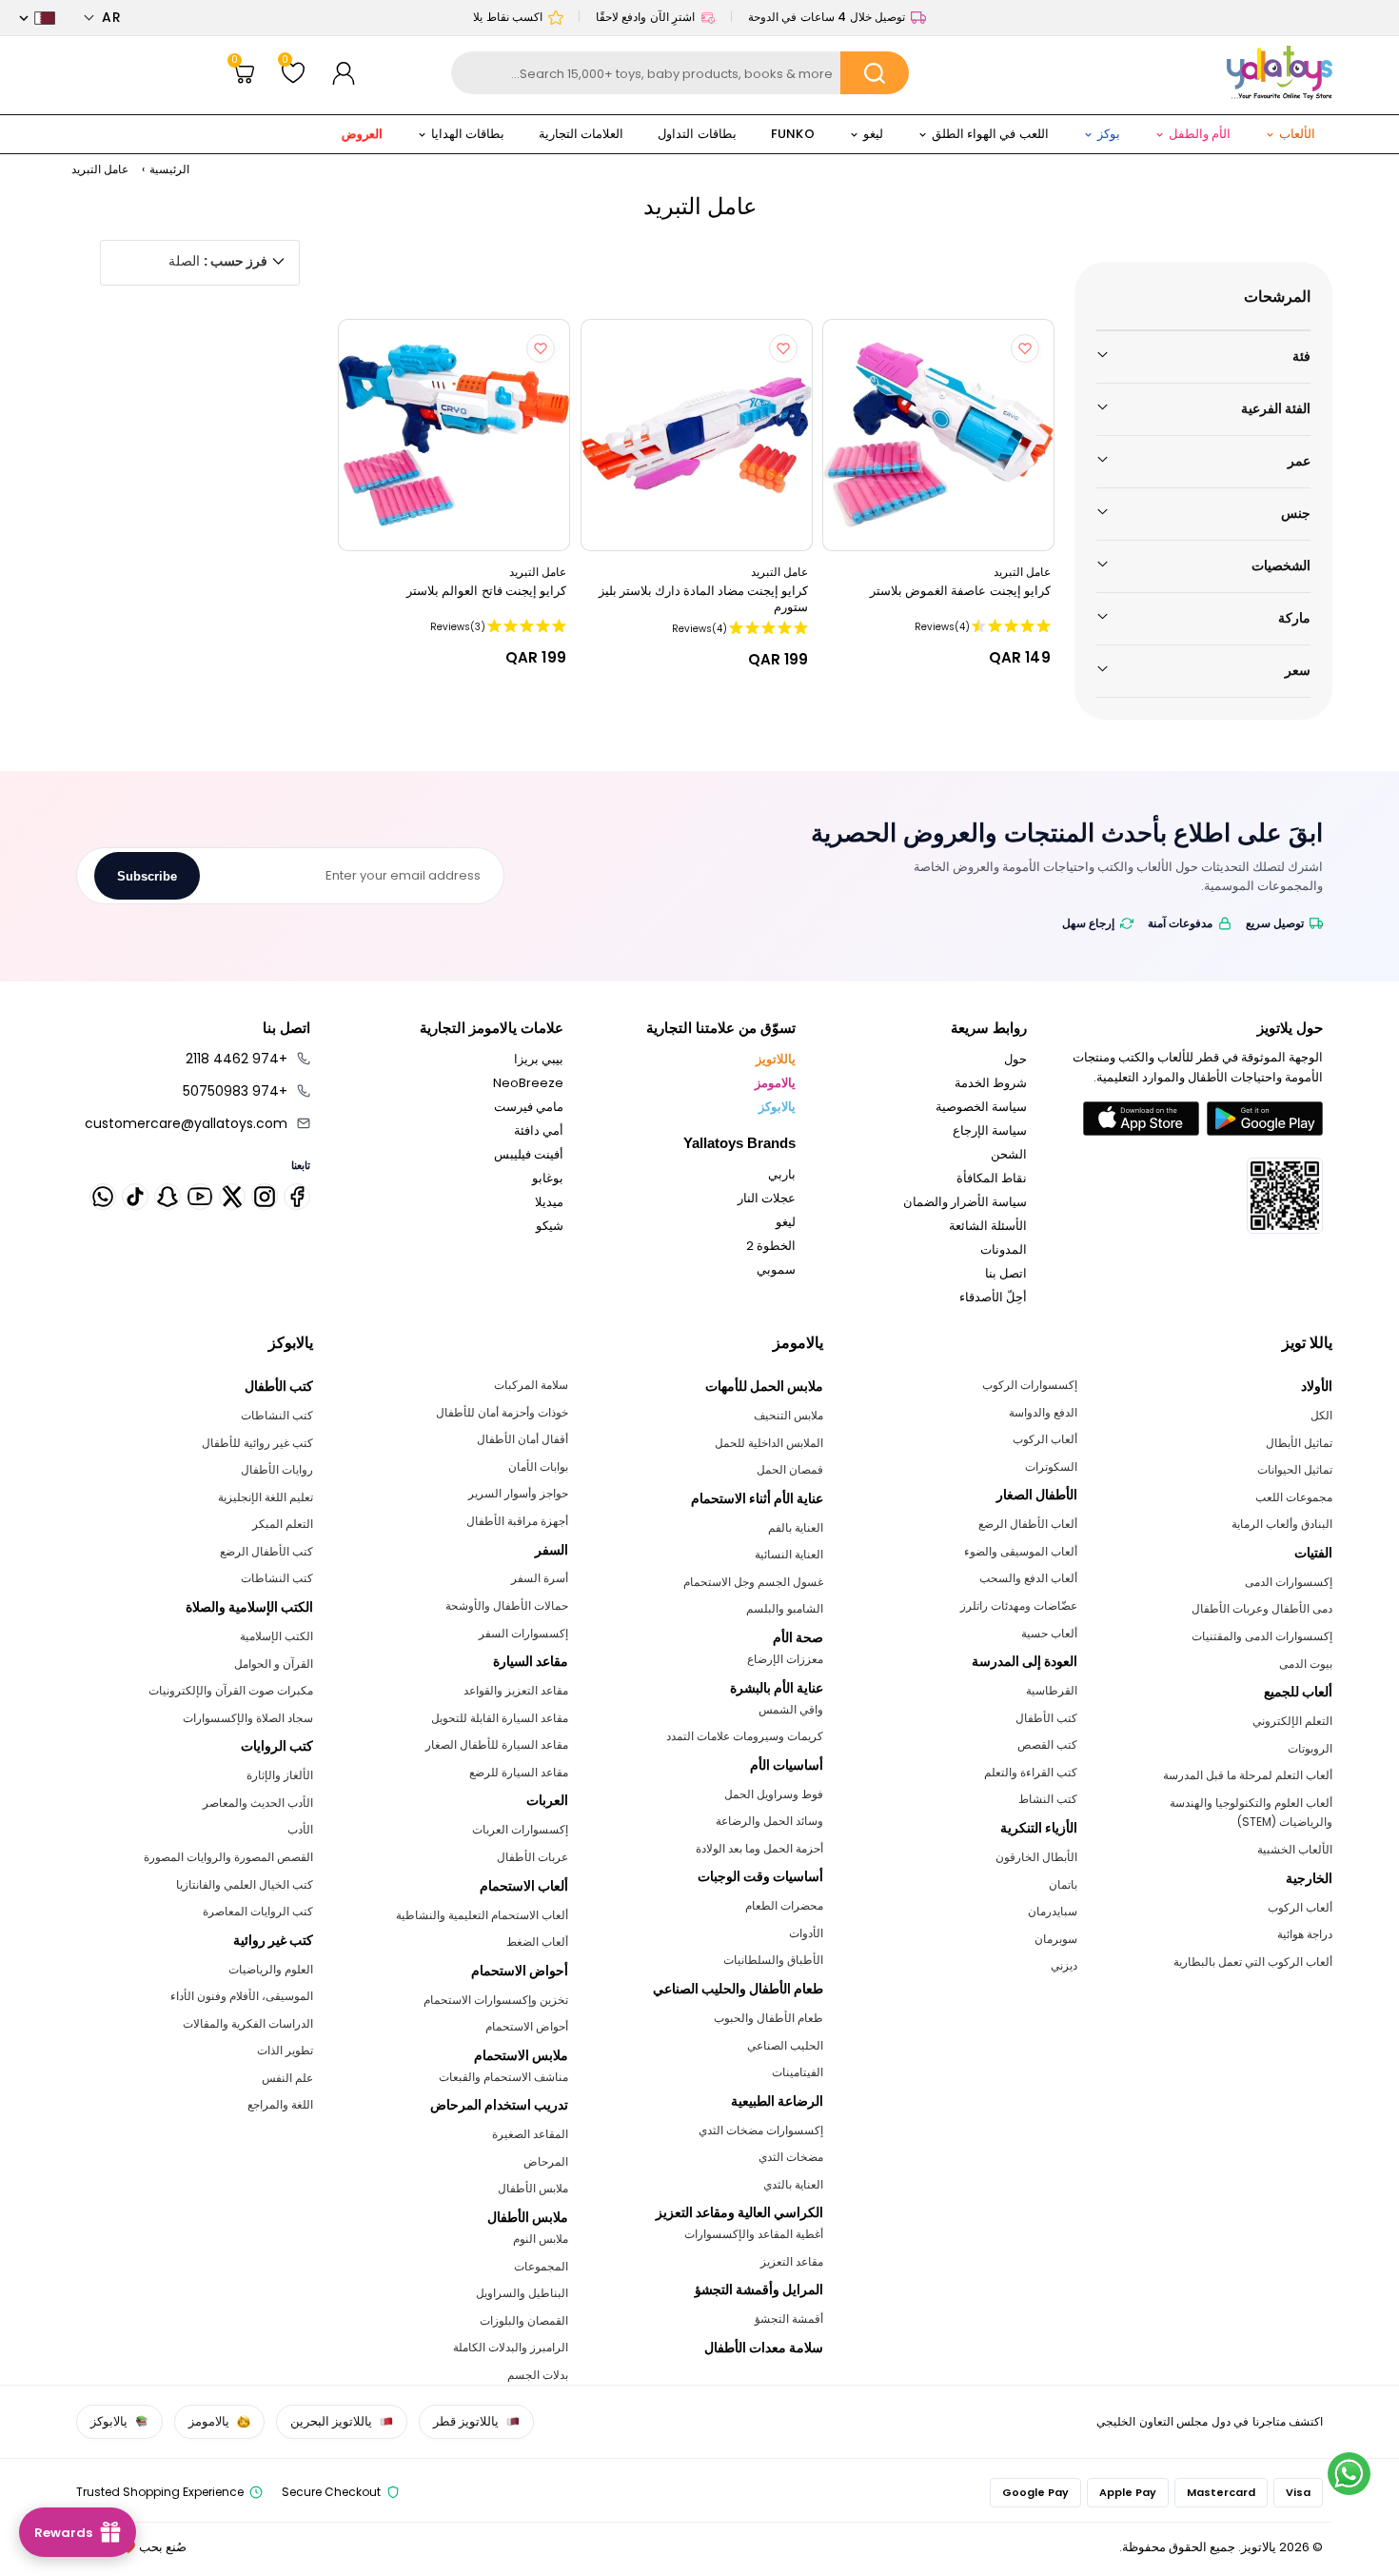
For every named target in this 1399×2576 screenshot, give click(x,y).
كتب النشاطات (277, 1415)
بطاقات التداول (697, 134)
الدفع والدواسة (1043, 1412)
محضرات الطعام (784, 1905)
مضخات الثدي (791, 2157)
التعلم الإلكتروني (1292, 1721)
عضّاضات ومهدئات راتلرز (1019, 1605)
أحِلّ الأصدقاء (993, 1297)
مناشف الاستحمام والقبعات (503, 2077)
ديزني (1064, 1965)
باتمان (1063, 1884)
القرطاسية (1052, 1690)
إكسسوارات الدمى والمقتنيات (1262, 1636)
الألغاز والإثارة (280, 1775)
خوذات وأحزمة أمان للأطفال (502, 1412)
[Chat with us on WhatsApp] (1349, 2474)
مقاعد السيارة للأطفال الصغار (497, 1744)
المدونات (1004, 1249)
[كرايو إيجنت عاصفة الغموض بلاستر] (938, 435)
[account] (344, 73)
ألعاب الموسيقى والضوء (1021, 1551)
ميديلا (549, 1202)
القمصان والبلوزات (524, 2320)
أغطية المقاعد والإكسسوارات (754, 2234)
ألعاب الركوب (1300, 1907)
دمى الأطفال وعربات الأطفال (1262, 1608)
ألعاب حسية (1049, 1633)
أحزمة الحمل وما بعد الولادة (759, 1848)
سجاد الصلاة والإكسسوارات (248, 1718)
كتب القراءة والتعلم (1031, 1772)
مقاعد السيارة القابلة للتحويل (500, 1718)
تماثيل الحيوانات (1295, 1469)
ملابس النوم (541, 2239)
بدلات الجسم (538, 2375)
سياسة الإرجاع (990, 1130)
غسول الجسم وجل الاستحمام (753, 1582)
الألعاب (1297, 134)
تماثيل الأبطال (1299, 1443)
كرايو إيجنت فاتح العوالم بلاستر (486, 591)
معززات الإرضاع (785, 1659)
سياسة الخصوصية (981, 1107)
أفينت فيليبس (529, 1154)
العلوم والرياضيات (271, 1969)
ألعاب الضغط (537, 1942)
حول (1015, 1059)
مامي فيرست (529, 1107)
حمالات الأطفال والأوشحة (507, 1605)
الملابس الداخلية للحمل (769, 1443)
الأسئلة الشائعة (988, 1226)
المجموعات (541, 2266)
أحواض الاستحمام (527, 2026)
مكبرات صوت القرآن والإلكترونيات (231, 1690)
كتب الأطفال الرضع (266, 1551)
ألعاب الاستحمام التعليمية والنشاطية (482, 1915)
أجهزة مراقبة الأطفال (517, 1521)
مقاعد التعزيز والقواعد (516, 1690)
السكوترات (1051, 1466)
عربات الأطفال (532, 1857)
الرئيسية (169, 169)
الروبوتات (1310, 1748)
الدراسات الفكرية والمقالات (248, 2023)
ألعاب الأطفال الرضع (1028, 1524)
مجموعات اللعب (1294, 1497)
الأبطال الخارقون (1036, 1857)
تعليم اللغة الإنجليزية (266, 1497)
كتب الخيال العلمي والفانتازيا (245, 1884)
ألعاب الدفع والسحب (1028, 1578)
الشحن (1009, 1154)
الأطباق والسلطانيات (773, 1960)
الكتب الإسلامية (276, 1636)
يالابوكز (777, 1107)
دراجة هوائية (1305, 1934)
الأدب (300, 1829)
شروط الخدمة (991, 1083)
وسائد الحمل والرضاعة (769, 1821)
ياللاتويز (776, 1059)
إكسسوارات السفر (523, 1633)
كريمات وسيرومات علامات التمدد (745, 1736)
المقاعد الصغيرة (530, 2134)
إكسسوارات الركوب (1030, 1385)
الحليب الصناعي (785, 2045)
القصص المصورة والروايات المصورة (228, 1857)
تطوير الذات (285, 2050)
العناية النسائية (789, 1554)
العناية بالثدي (793, 2184)
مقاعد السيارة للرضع (519, 1772)
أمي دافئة (539, 1130)
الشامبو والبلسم (785, 1608)
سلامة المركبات (531, 1385)
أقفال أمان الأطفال (522, 1439)
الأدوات (806, 1933)
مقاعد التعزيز (792, 2261)
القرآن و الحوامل (274, 1664)
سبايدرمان (1053, 1911)
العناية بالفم (796, 1527)
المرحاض (546, 2161)
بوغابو (548, 1178)
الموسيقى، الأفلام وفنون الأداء (242, 1996)
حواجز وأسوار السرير (518, 1493)
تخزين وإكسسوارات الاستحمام (496, 2000)
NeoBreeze (528, 1083)
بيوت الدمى (1306, 1664)
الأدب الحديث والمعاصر (258, 1803)
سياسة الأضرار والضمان (965, 1202)
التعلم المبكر (283, 1524)
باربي (782, 1174)
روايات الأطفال (277, 1469)
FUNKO (793, 134)
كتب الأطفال (1046, 1718)
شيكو (550, 1226)
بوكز (1109, 134)
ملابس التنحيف (788, 1415)
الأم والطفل (1200, 134)
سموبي (776, 1269)
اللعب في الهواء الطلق (990, 134)
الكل (1321, 1415)
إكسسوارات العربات (520, 1829)
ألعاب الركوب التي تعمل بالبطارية (1253, 1962)
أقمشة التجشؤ (789, 2318)
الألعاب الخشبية (1295, 1849)
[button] (102, 18)
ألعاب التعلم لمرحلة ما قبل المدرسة (1248, 1775)
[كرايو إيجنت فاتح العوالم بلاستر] (454, 435)
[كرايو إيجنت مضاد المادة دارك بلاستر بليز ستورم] (697, 435)
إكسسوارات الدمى (1289, 1582)
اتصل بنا (1006, 1273)
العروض (362, 133)
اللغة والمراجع (280, 2104)
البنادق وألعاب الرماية (1282, 1524)
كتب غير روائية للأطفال (257, 1443)
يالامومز (775, 1083)
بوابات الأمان (538, 1466)
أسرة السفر (540, 1578)
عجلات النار (767, 1198)
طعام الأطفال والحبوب (768, 2018)
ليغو (873, 134)
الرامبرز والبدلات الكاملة (511, 2347)
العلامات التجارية (581, 134)
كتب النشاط (1048, 1799)
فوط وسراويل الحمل (774, 1794)
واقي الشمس (791, 1709)
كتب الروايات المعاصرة (258, 1911)
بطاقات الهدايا (468, 134)
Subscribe (147, 876)
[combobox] (680, 73)
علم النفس (287, 2078)
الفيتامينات (798, 2072)
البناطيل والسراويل (522, 2293)
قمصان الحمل (790, 1469)
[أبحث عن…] (875, 73)
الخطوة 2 (771, 1246)
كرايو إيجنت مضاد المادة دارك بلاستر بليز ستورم (703, 599)
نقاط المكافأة (992, 1178)
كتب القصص (1047, 1744)
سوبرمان (1056, 1939)
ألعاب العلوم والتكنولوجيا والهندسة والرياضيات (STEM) (1251, 1813)
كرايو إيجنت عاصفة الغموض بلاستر (960, 591)
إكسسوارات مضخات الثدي (761, 2130)
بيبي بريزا (539, 1059)
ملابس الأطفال (533, 2188)
